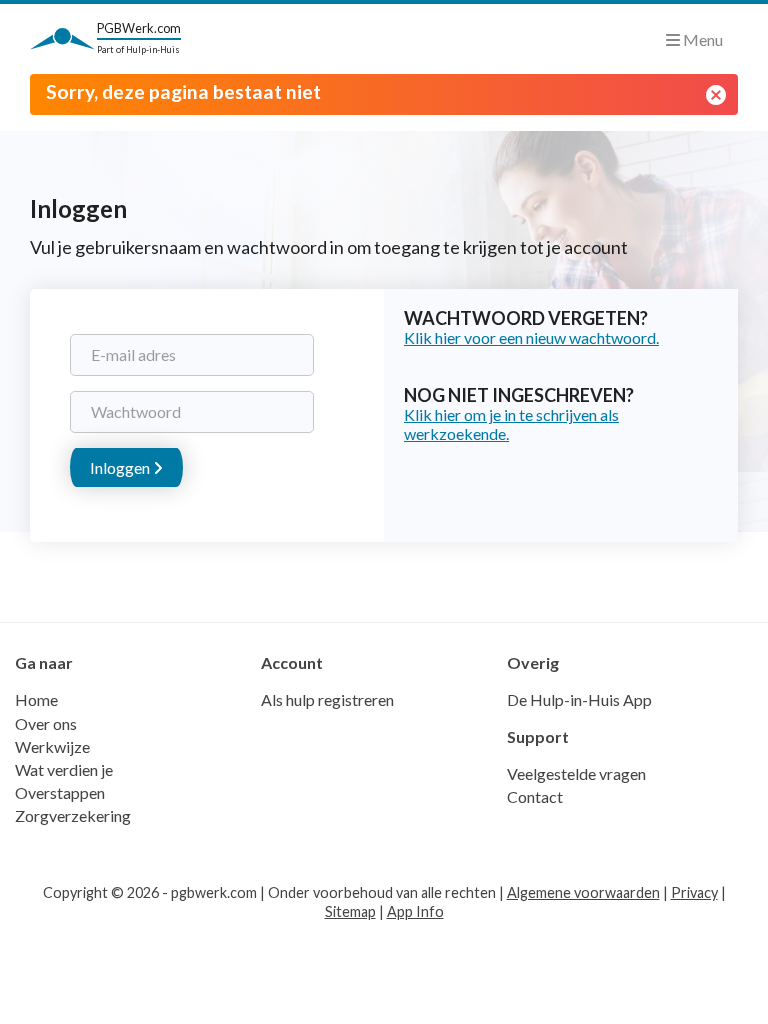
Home (36, 699)
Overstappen (60, 792)
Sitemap (350, 911)
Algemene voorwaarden (583, 892)
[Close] (716, 95)
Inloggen (121, 467)
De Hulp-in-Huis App (579, 699)
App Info (415, 911)
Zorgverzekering (73, 815)
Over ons (46, 723)
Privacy (694, 892)
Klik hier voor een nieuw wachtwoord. (531, 337)
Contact (535, 796)
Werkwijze (52, 746)
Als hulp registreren (327, 699)
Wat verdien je (64, 769)
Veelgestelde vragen (576, 773)
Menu (701, 39)
